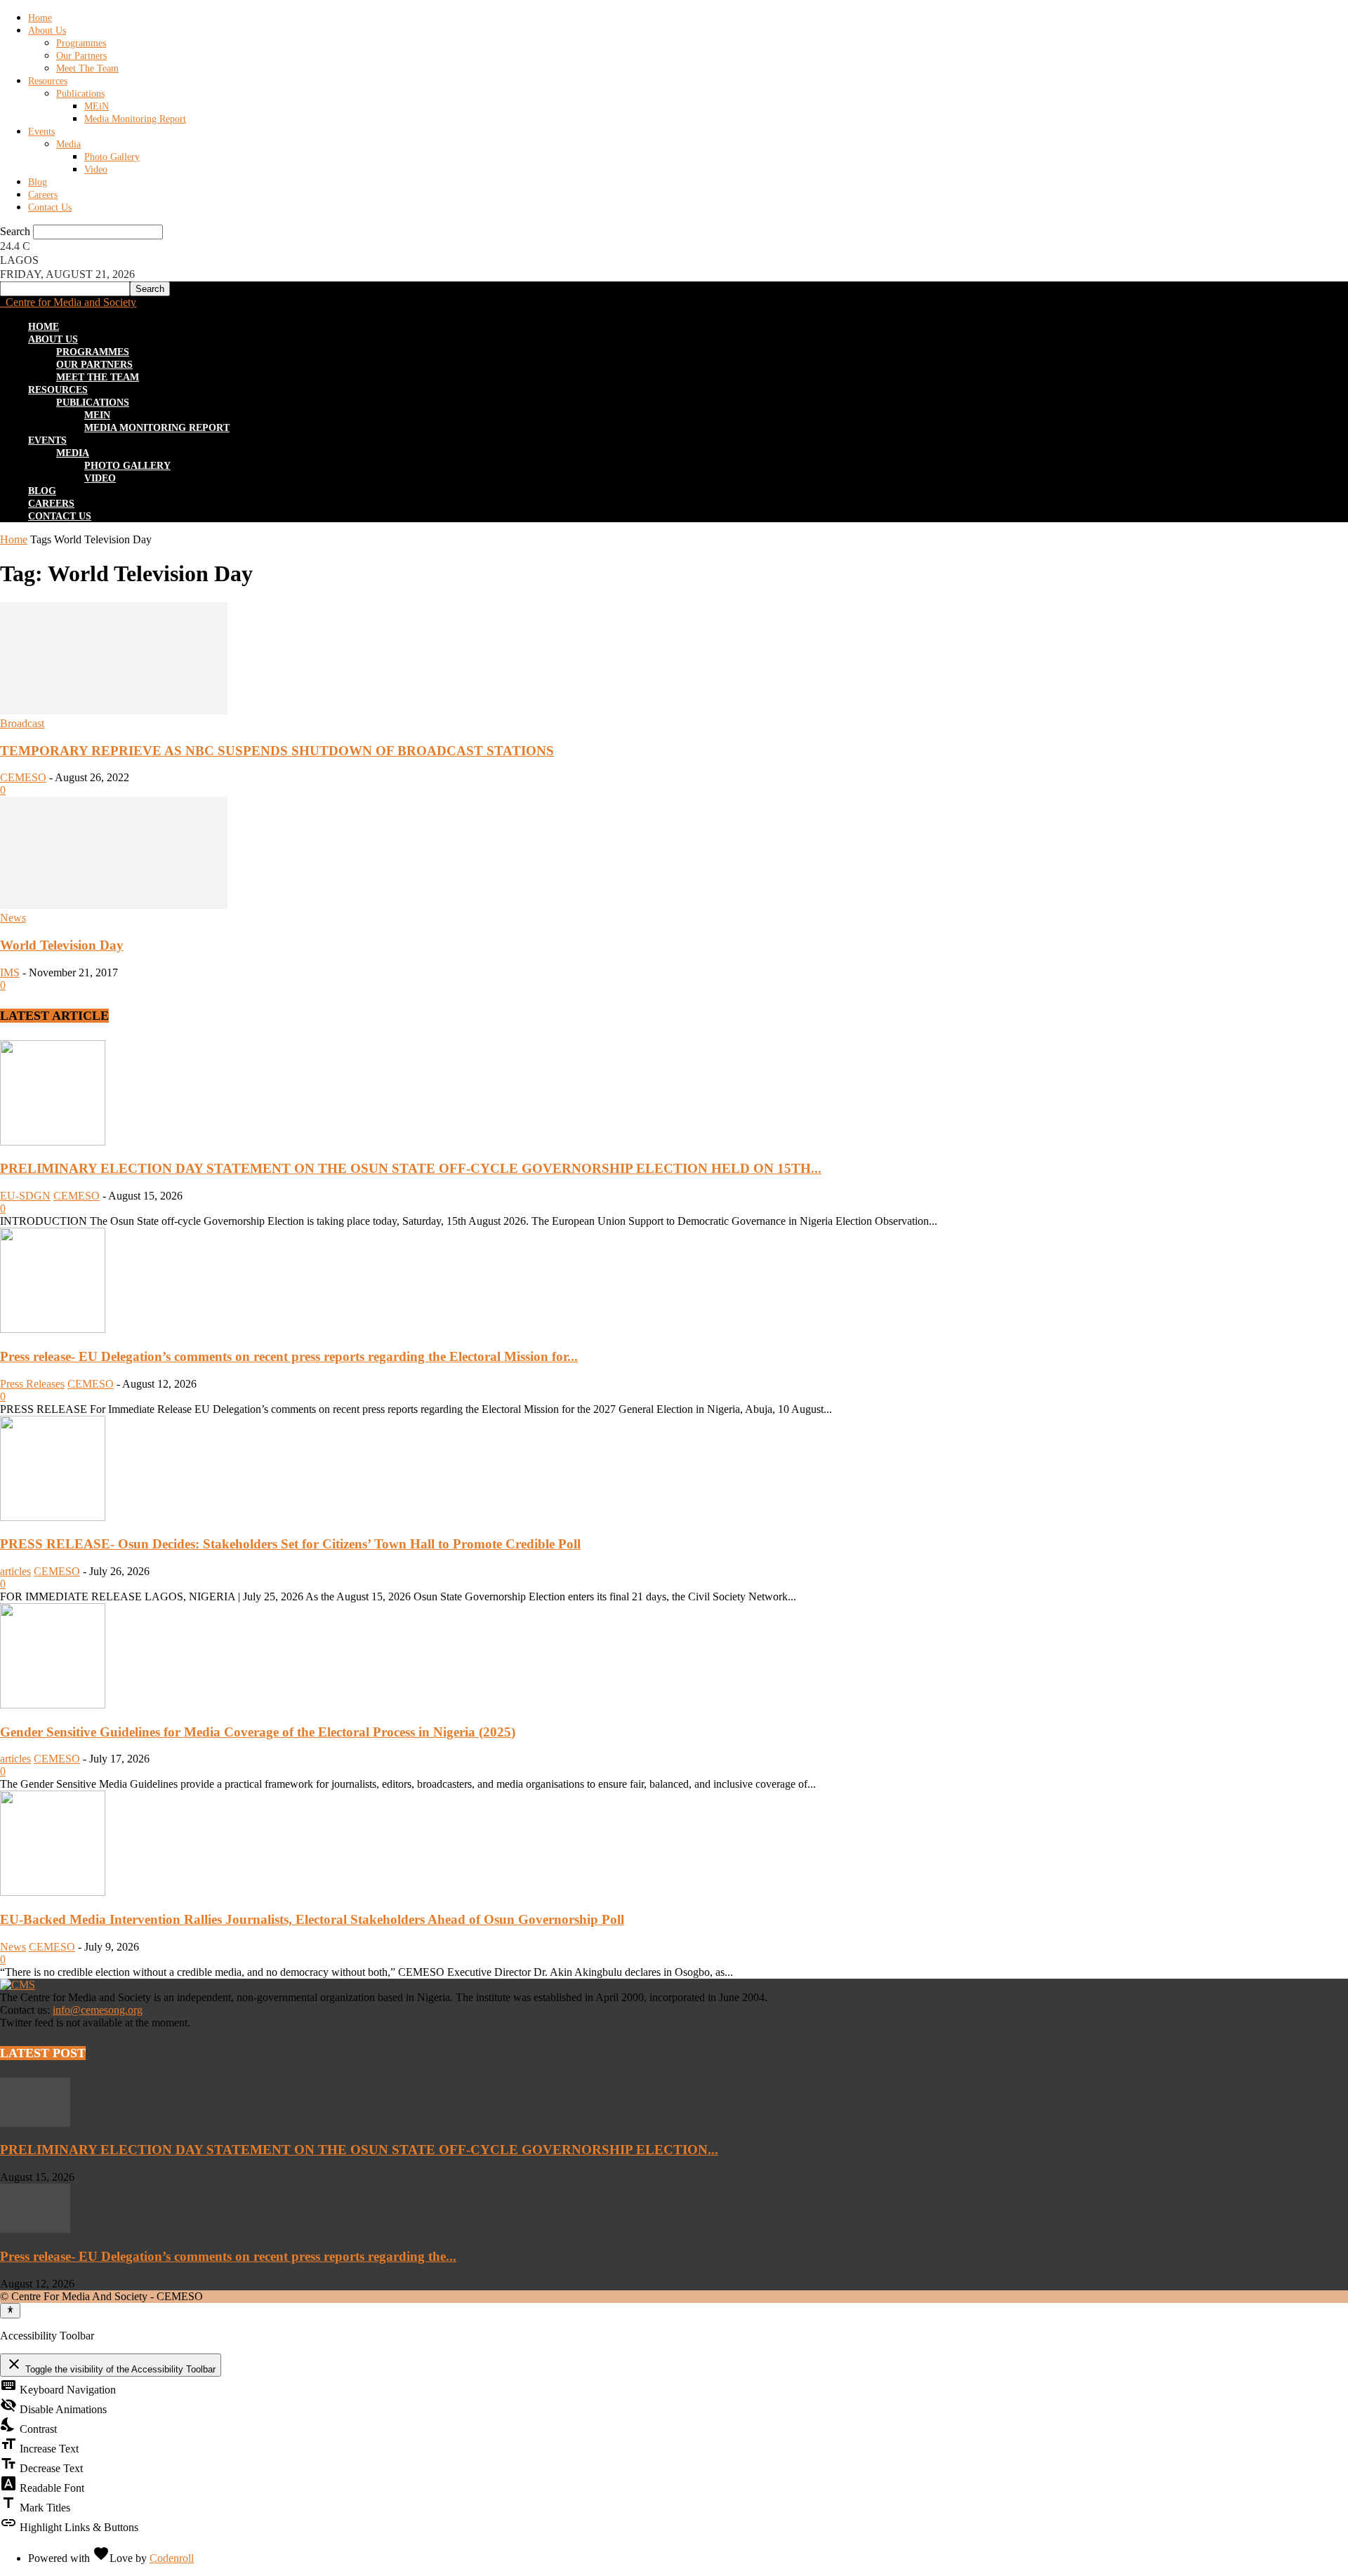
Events (41, 132)
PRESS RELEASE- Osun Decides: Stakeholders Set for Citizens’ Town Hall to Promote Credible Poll (290, 1544)
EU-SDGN (25, 1196)
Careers (43, 195)
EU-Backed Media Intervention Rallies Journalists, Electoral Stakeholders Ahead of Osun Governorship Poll (312, 1919)
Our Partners (81, 56)
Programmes (81, 43)
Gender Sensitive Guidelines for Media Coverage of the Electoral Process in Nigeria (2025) (258, 1732)
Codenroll (172, 2558)
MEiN (97, 106)
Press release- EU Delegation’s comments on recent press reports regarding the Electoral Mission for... (289, 1356)
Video (96, 170)
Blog (38, 182)
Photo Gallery (112, 157)
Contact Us (50, 207)
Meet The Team (87, 68)
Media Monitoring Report (135, 119)
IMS (10, 972)
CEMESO (23, 777)
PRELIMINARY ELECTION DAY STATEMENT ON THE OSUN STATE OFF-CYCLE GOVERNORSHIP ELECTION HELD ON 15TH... (411, 1168)
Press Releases (32, 1384)
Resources (48, 81)
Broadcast (22, 723)
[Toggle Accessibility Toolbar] (10, 2311)
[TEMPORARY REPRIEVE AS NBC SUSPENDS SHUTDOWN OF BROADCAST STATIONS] (114, 711)
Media (68, 144)
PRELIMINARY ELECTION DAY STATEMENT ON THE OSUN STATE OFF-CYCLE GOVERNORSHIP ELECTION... (359, 2150)
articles (15, 1571)
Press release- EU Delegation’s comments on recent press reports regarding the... (228, 2256)
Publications (80, 94)
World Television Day (62, 945)
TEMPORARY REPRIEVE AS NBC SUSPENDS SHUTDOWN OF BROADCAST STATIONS (277, 751)
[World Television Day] (114, 905)
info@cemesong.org (98, 2010)
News (13, 918)
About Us (47, 31)
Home (40, 18)
